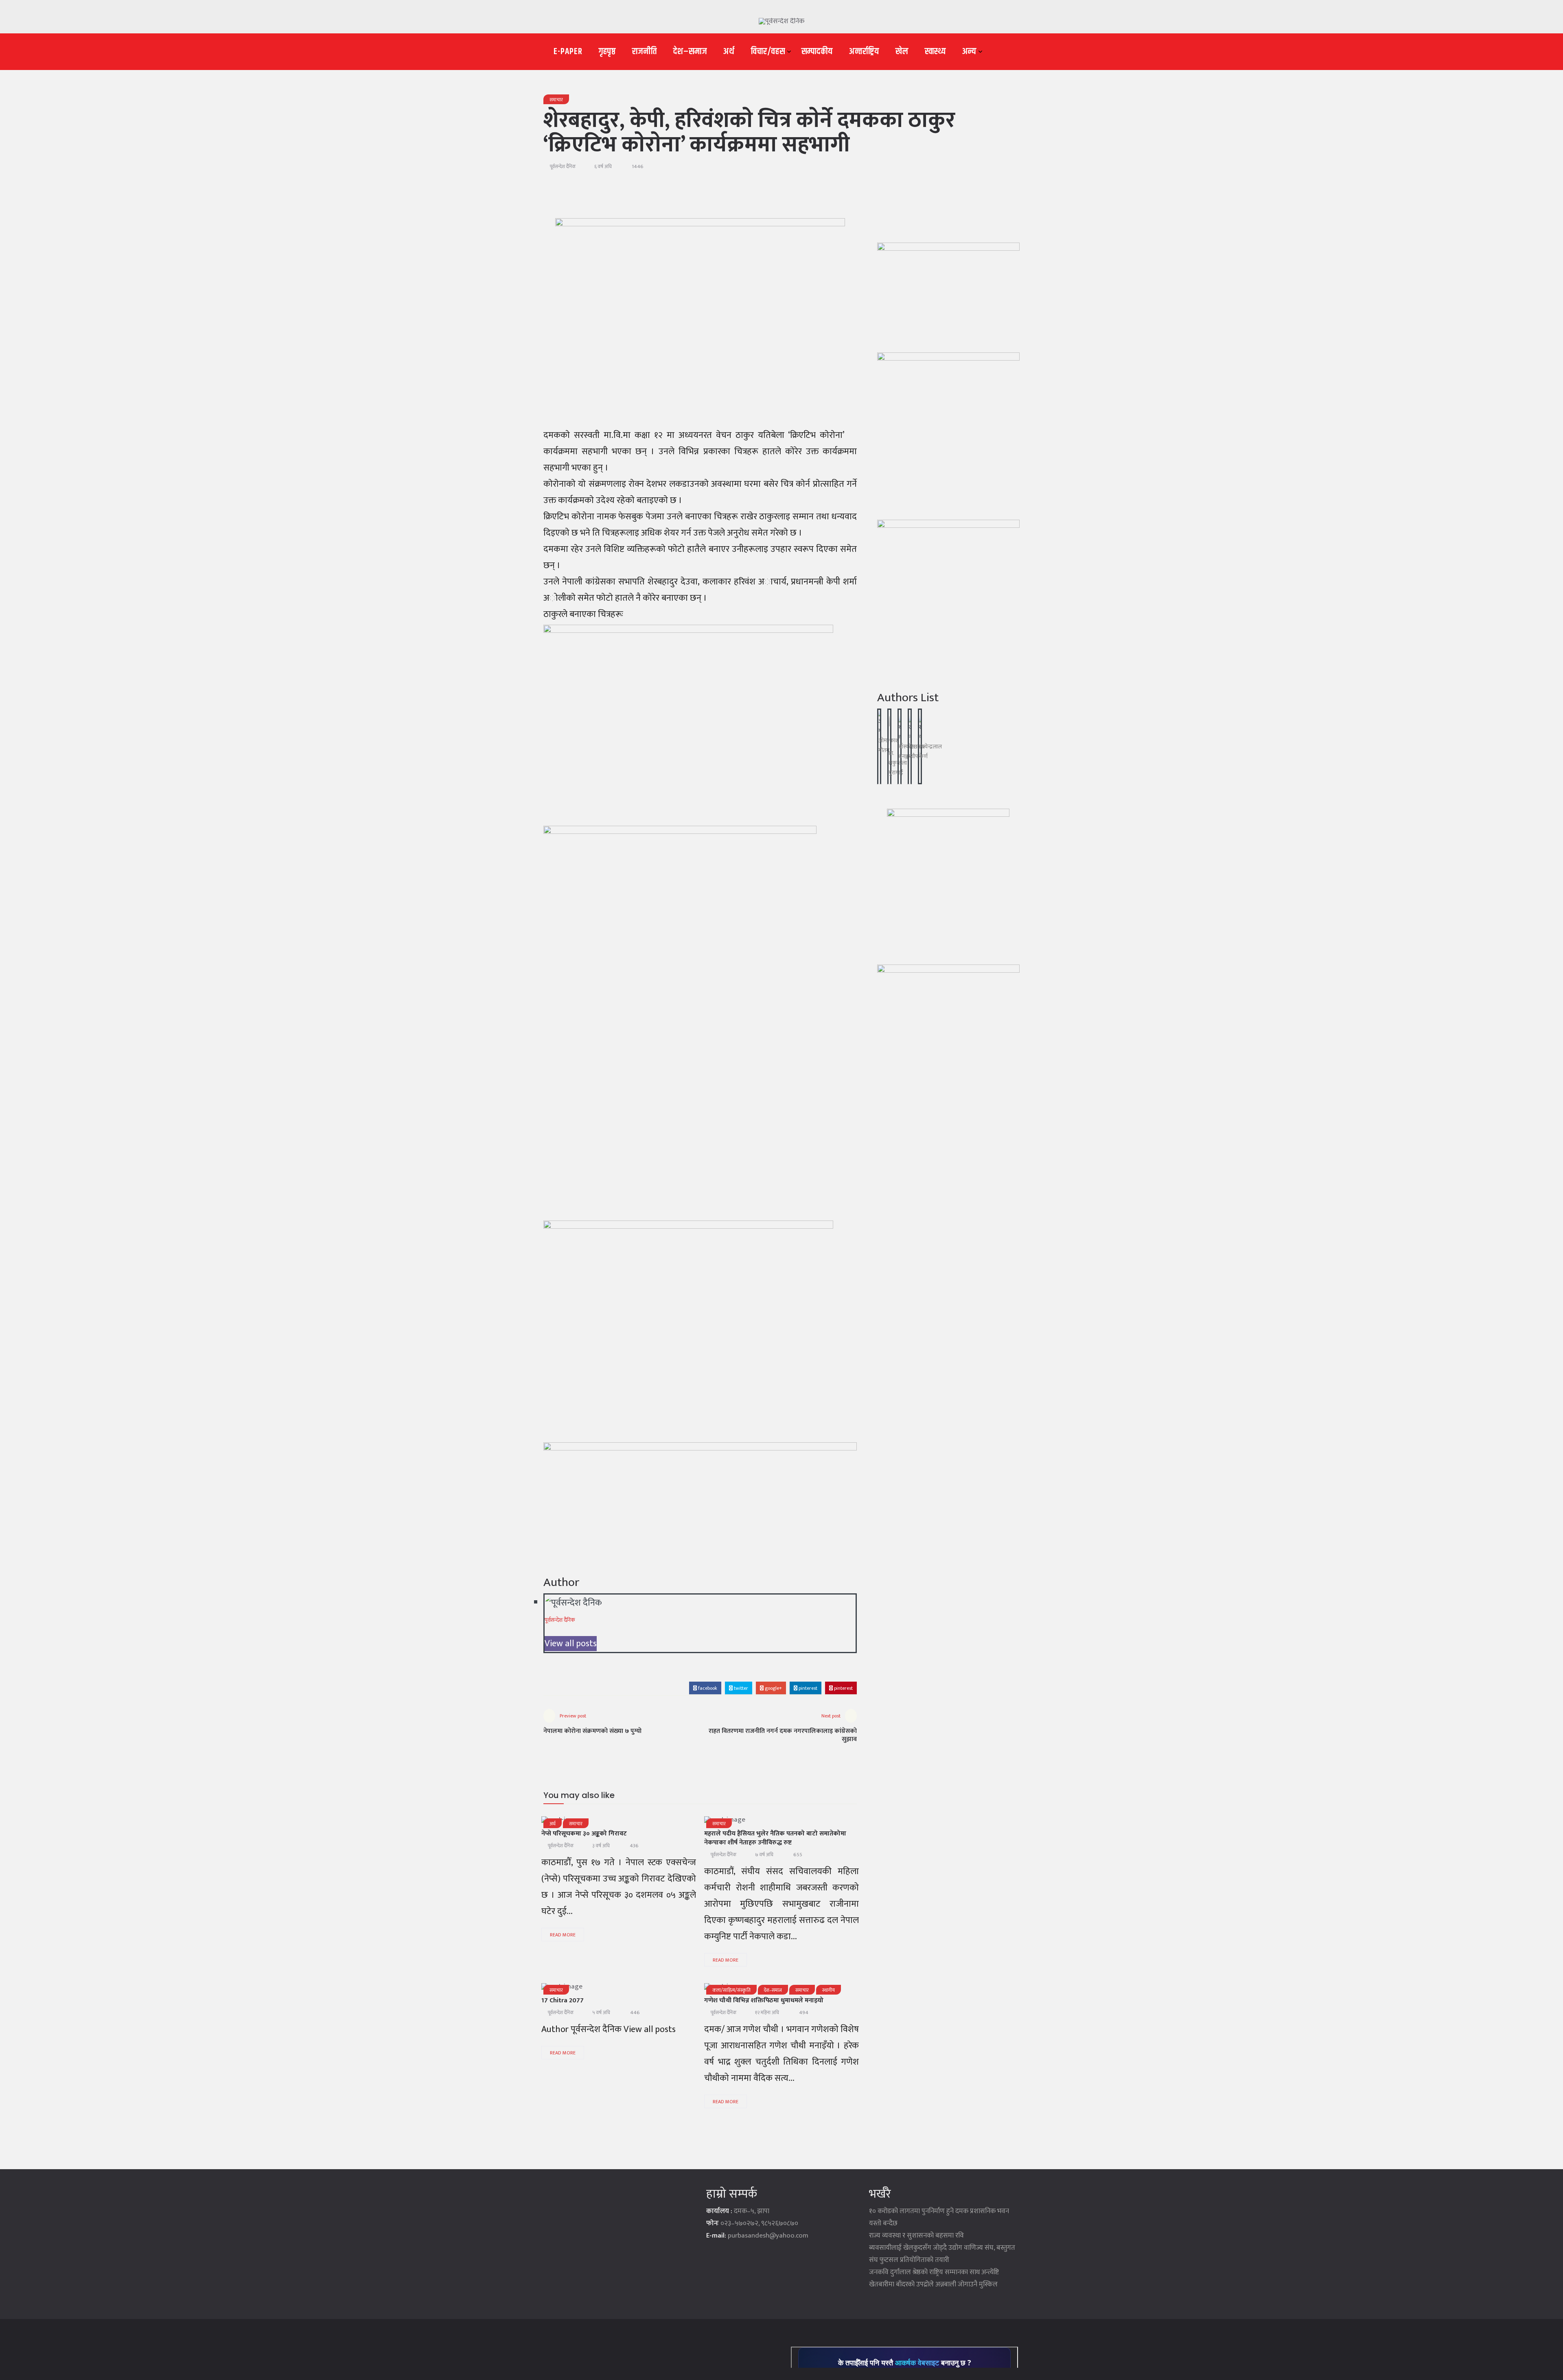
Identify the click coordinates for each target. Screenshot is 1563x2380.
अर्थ (729, 52)
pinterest (807, 1688)
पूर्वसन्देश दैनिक (563, 166)
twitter (740, 1688)
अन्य (969, 52)
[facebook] (743, 1823)
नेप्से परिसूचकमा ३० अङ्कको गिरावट (584, 1834)
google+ (773, 1688)
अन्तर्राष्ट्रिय (864, 52)
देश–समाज (690, 52)
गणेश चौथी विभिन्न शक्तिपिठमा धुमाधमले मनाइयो (764, 2000)
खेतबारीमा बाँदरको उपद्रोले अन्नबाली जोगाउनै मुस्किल (933, 2284)
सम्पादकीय (817, 52)
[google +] (623, 1823)
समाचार (556, 100)
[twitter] (602, 1823)
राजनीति (645, 52)
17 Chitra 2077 (563, 2000)
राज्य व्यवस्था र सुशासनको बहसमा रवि (916, 2236)
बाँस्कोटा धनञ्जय (907, 751)
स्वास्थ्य (935, 52)
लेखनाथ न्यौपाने (917, 751)
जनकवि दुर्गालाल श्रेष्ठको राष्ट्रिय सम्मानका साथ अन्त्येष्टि (934, 2272)
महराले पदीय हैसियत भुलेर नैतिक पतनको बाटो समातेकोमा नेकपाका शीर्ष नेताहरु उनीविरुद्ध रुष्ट (775, 1838)
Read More (563, 1935)
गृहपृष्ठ (607, 52)
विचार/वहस (768, 52)
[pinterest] (665, 1823)
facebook (707, 1688)
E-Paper (568, 52)
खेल (902, 52)
